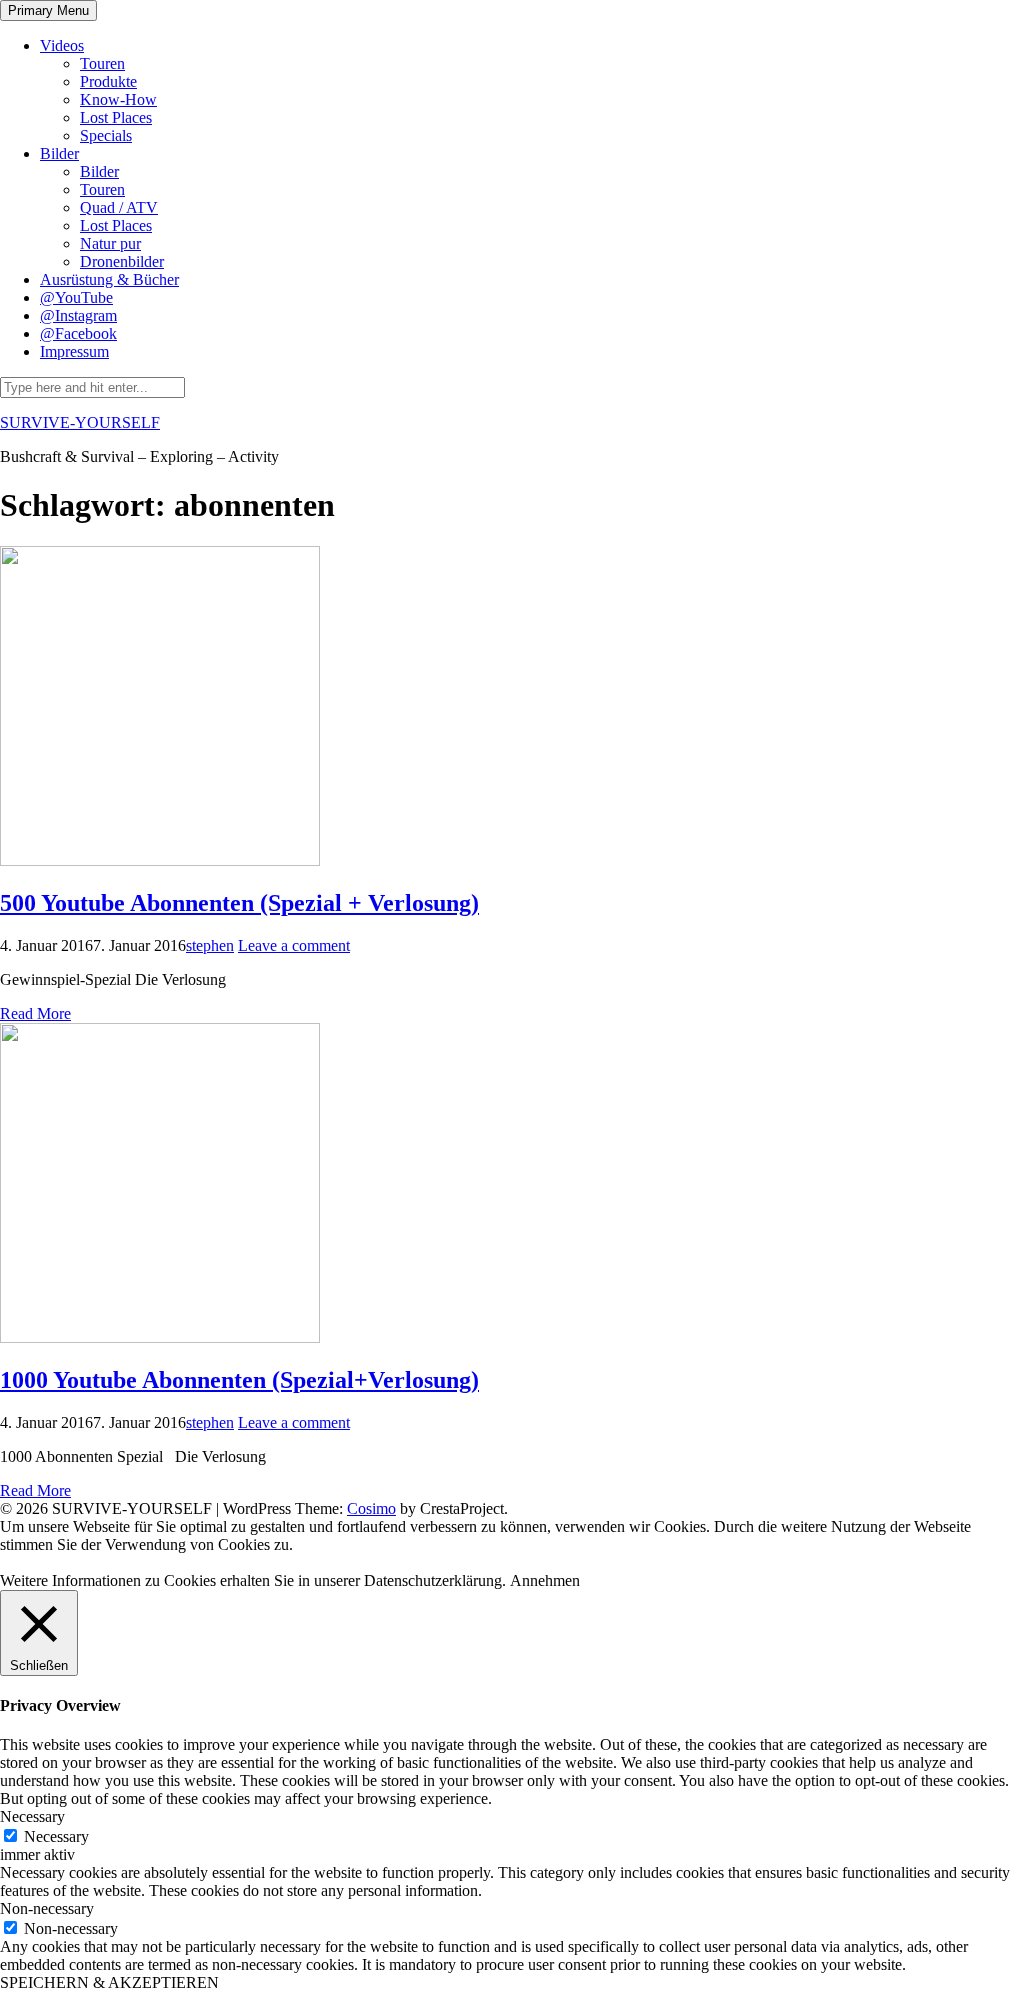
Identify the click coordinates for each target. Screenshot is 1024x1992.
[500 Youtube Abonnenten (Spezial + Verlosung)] (160, 860)
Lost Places (116, 117)
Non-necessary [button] (47, 1908)
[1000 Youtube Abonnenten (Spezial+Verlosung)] (160, 1337)
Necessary (56, 1836)
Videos (62, 45)
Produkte (108, 81)
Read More (35, 1013)
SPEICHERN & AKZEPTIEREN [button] (109, 1982)
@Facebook (78, 333)
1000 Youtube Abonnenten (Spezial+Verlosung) (239, 1380)
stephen (210, 945)
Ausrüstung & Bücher (109, 279)
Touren (102, 63)
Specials (106, 135)
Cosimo (371, 1508)
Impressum (74, 351)
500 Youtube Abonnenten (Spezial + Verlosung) (239, 903)
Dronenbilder (122, 261)
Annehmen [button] (545, 1580)
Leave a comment (294, 945)
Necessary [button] (32, 1816)
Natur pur (110, 243)
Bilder (59, 153)
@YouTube (76, 297)
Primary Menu (48, 10)
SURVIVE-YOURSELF (80, 422)
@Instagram (78, 315)
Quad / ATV (119, 207)
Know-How (118, 99)
